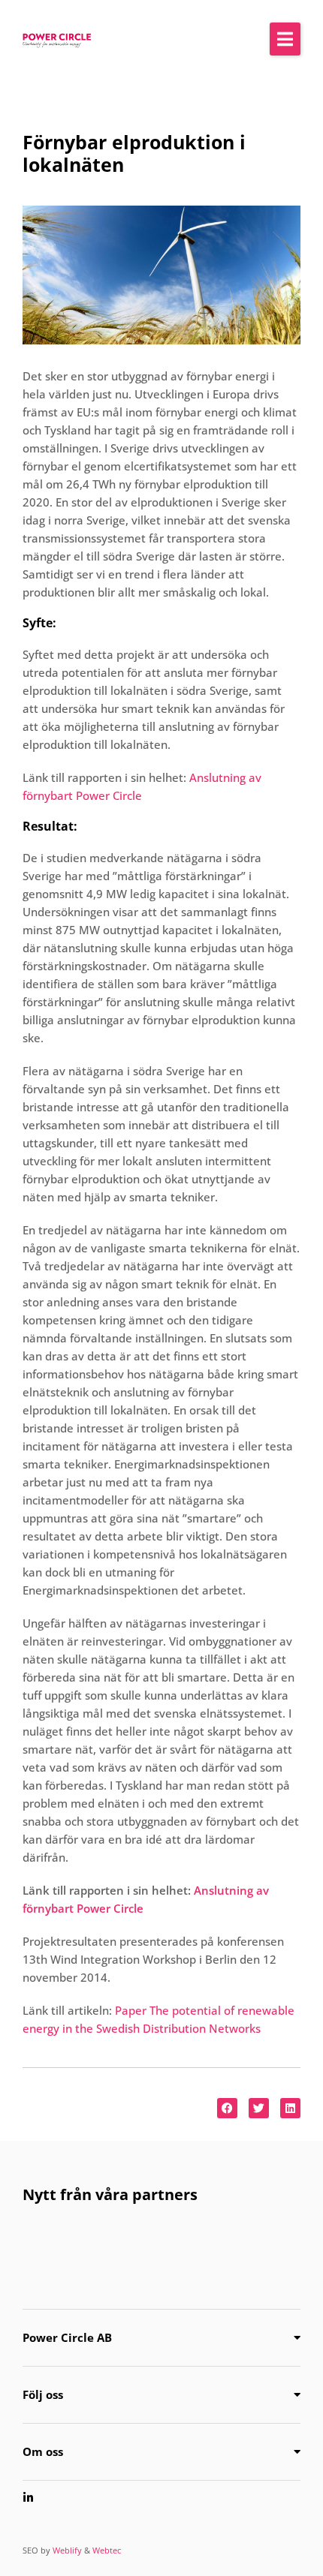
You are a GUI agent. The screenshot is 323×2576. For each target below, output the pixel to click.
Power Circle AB (67, 2337)
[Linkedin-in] (28, 2498)
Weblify (67, 2550)
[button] (285, 39)
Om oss (43, 2451)
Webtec (107, 2550)
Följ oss (43, 2394)
